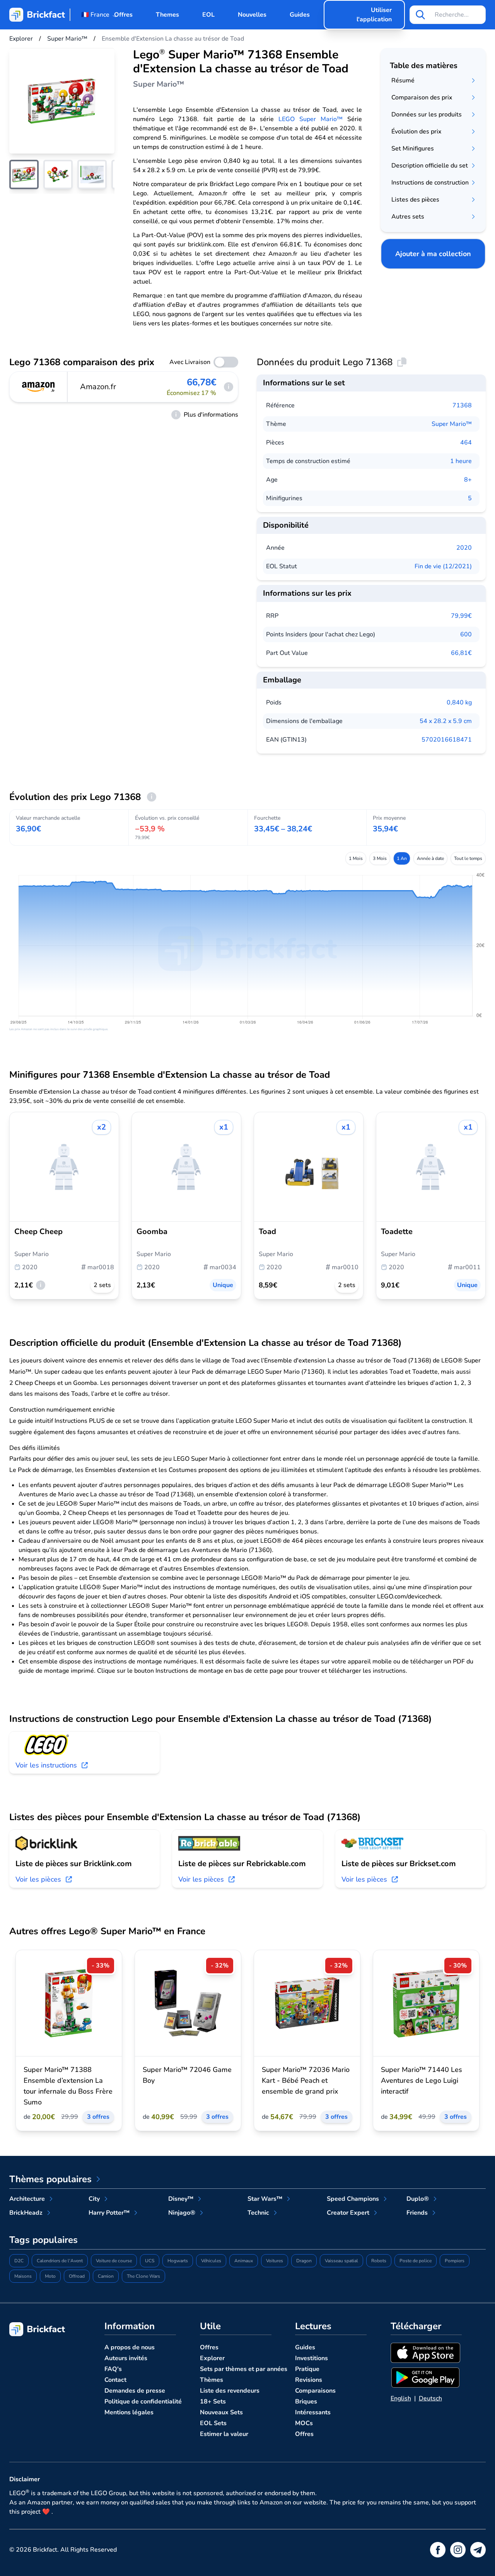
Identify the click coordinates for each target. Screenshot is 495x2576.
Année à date (430, 858)
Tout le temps (468, 858)
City (94, 2199)
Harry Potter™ (109, 2213)
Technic (258, 2213)
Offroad (77, 2276)
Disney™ (181, 2199)
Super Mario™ (452, 424)
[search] (420, 15)
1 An (402, 858)
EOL (208, 15)
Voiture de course (114, 2261)
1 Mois (356, 858)
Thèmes (212, 2380)
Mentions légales (129, 2412)
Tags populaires (44, 2240)
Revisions (309, 2380)
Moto (50, 2276)
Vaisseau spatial (341, 2261)
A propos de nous (130, 2347)
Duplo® (418, 2199)
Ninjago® (182, 2213)
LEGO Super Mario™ (311, 119)
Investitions (312, 2358)
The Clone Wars (143, 2276)
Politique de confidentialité (143, 2402)
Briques (306, 2402)
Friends (417, 2213)
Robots (379, 2261)
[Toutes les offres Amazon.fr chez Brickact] (39, 387)
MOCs (304, 2423)
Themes (167, 15)
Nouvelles (252, 15)
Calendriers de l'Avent (60, 2261)
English (401, 2398)
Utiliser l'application (374, 15)
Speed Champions (353, 2199)
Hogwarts (178, 2261)
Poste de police (416, 2261)
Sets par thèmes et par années (244, 2369)
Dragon (304, 2261)
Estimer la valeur (224, 2434)
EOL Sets (213, 2423)
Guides (300, 15)
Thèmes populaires (50, 2179)
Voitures (275, 2261)
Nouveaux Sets (221, 2412)
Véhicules (211, 2261)
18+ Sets (213, 2402)
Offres (123, 15)
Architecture (27, 2199)
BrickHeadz (26, 2213)
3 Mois (380, 858)
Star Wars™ (265, 2199)
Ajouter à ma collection (433, 254)
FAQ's (113, 2369)
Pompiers (455, 2261)
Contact (115, 2380)
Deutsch (430, 2398)
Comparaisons (315, 2391)
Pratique (307, 2369)
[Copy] (402, 362)
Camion (106, 2276)
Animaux (244, 2261)
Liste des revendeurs (230, 2391)
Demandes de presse (135, 2391)
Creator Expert (348, 2213)
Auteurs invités (126, 2358)
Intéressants (313, 2412)
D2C (19, 2261)
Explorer (212, 2358)
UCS (150, 2261)
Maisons (23, 2276)
